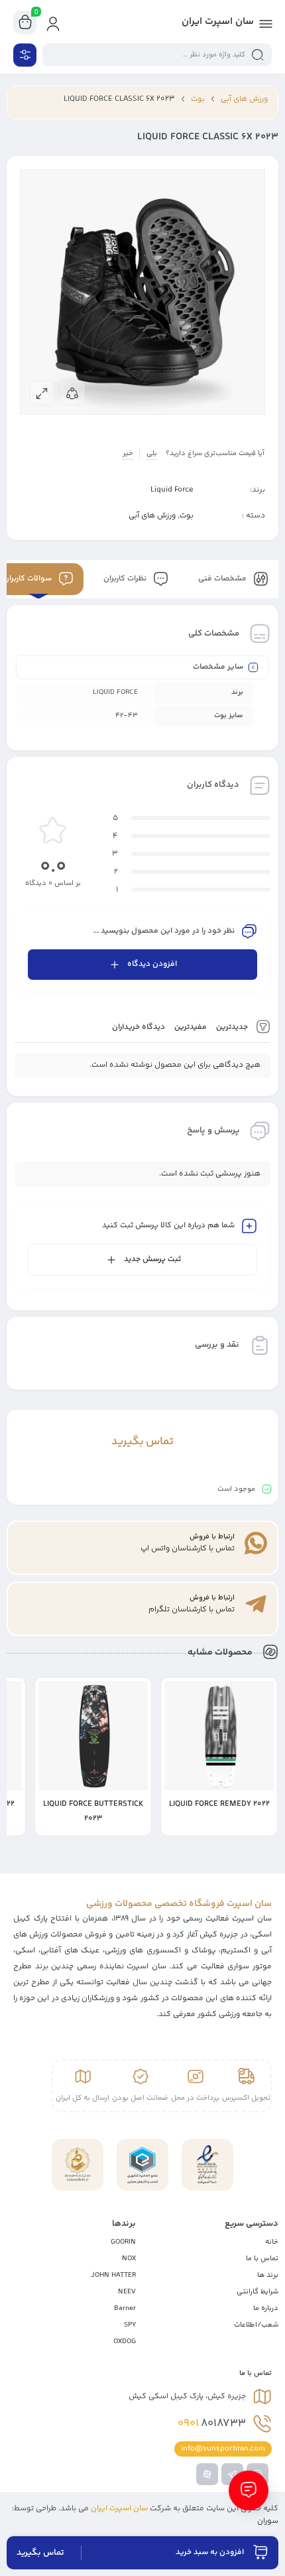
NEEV (127, 2292)
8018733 (212, 2423)
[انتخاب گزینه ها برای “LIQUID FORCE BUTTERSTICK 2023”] (141, 1826)
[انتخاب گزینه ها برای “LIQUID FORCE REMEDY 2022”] (267, 1826)
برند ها (268, 2275)
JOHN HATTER (113, 2275)
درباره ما (266, 2308)
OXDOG (125, 2341)
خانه (272, 2242)
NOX (129, 2259)
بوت (198, 99)
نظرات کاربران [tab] (126, 579)
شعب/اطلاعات (256, 2325)
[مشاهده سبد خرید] (25, 23)
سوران (268, 2521)
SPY (130, 2325)
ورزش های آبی (244, 99)
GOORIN (123, 2242)
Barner (125, 2308)
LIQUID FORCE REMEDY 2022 (219, 1804)
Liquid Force (172, 490)
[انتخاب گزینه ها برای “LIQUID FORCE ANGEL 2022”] (15, 1826)
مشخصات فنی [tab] (223, 579)
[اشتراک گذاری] (72, 393)
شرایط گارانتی (257, 2292)
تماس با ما (262, 2259)
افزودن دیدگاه (152, 964)
